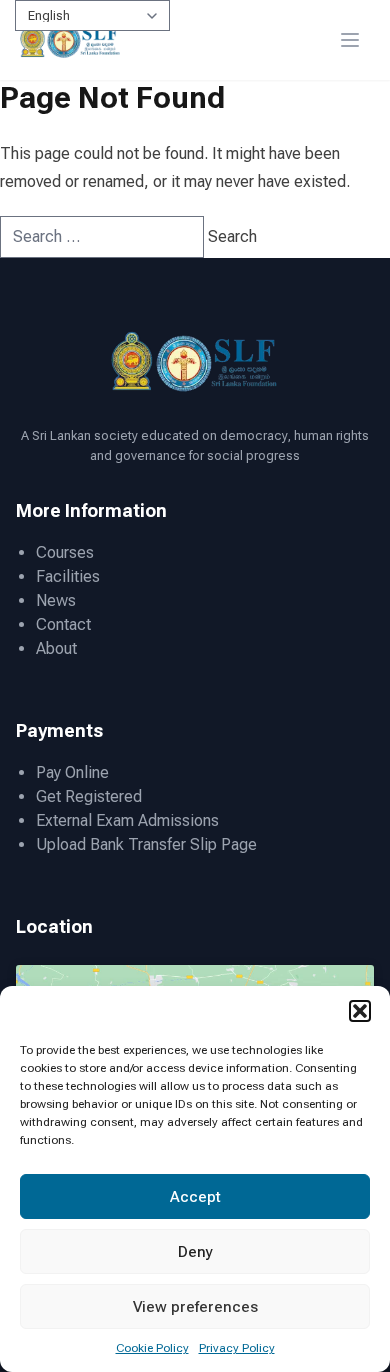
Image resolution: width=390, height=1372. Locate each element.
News (56, 600)
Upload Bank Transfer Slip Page (146, 844)
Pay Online (72, 772)
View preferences (195, 1307)
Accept (195, 1197)
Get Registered (89, 796)
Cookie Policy (152, 1348)
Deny (195, 1252)
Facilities (68, 576)
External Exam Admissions (127, 820)
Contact (63, 624)
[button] (360, 1011)
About (56, 648)
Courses (65, 552)
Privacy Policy (237, 1348)
